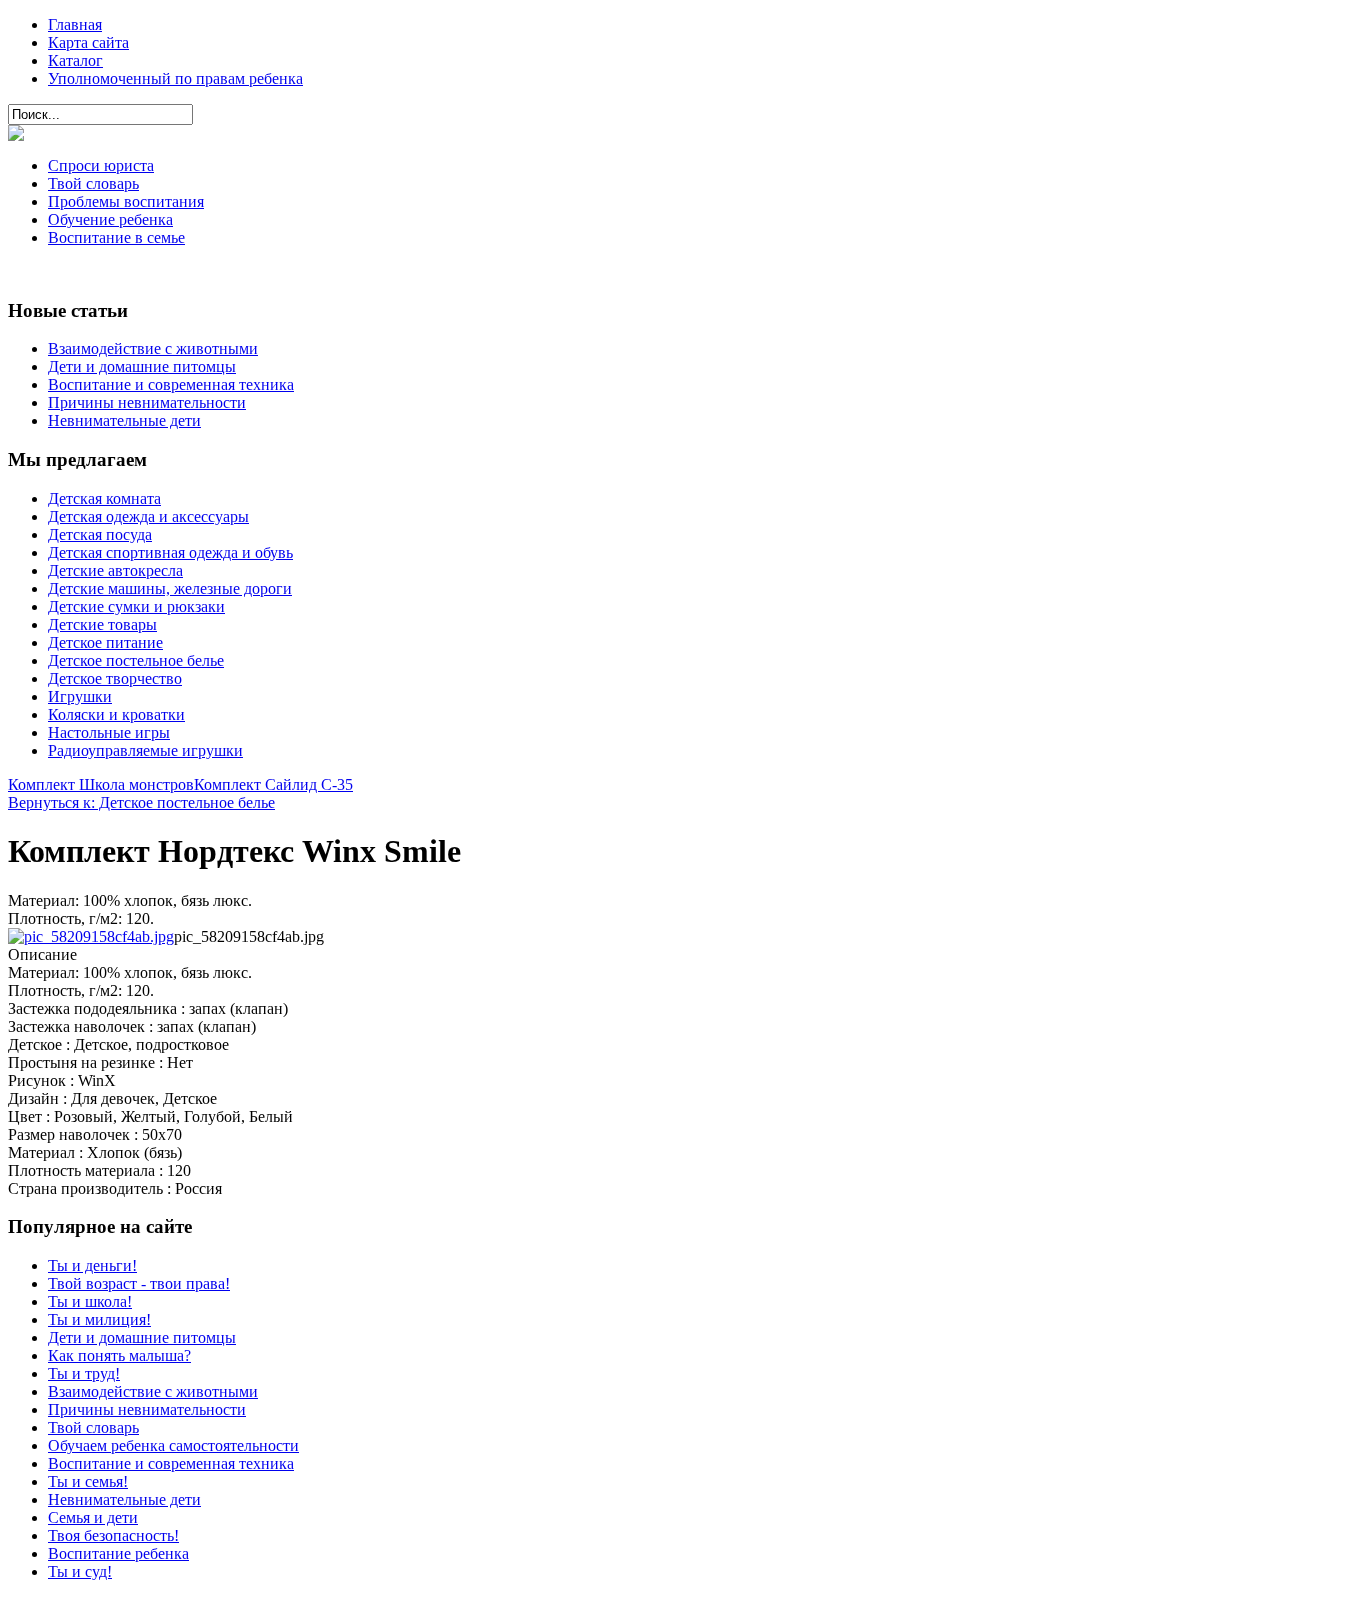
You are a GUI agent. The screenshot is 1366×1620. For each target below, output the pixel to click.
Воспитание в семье (116, 237)
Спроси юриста (101, 165)
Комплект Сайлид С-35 (273, 784)
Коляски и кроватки (116, 714)
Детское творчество (115, 678)
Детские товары (102, 624)
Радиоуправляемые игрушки (145, 750)
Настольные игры (109, 732)
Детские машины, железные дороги (170, 588)
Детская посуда (100, 534)
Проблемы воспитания (126, 201)
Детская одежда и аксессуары (148, 516)
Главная (75, 24)
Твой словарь (93, 183)
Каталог (75, 60)
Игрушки (80, 696)
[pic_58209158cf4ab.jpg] (91, 936)
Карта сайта (88, 42)
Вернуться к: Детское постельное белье (141, 802)
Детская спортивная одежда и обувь (170, 552)
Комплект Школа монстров (101, 784)
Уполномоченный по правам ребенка (175, 78)
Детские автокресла (115, 570)
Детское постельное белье (136, 660)
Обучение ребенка (110, 219)
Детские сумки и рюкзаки (136, 606)
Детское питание (105, 642)
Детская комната (104, 498)
